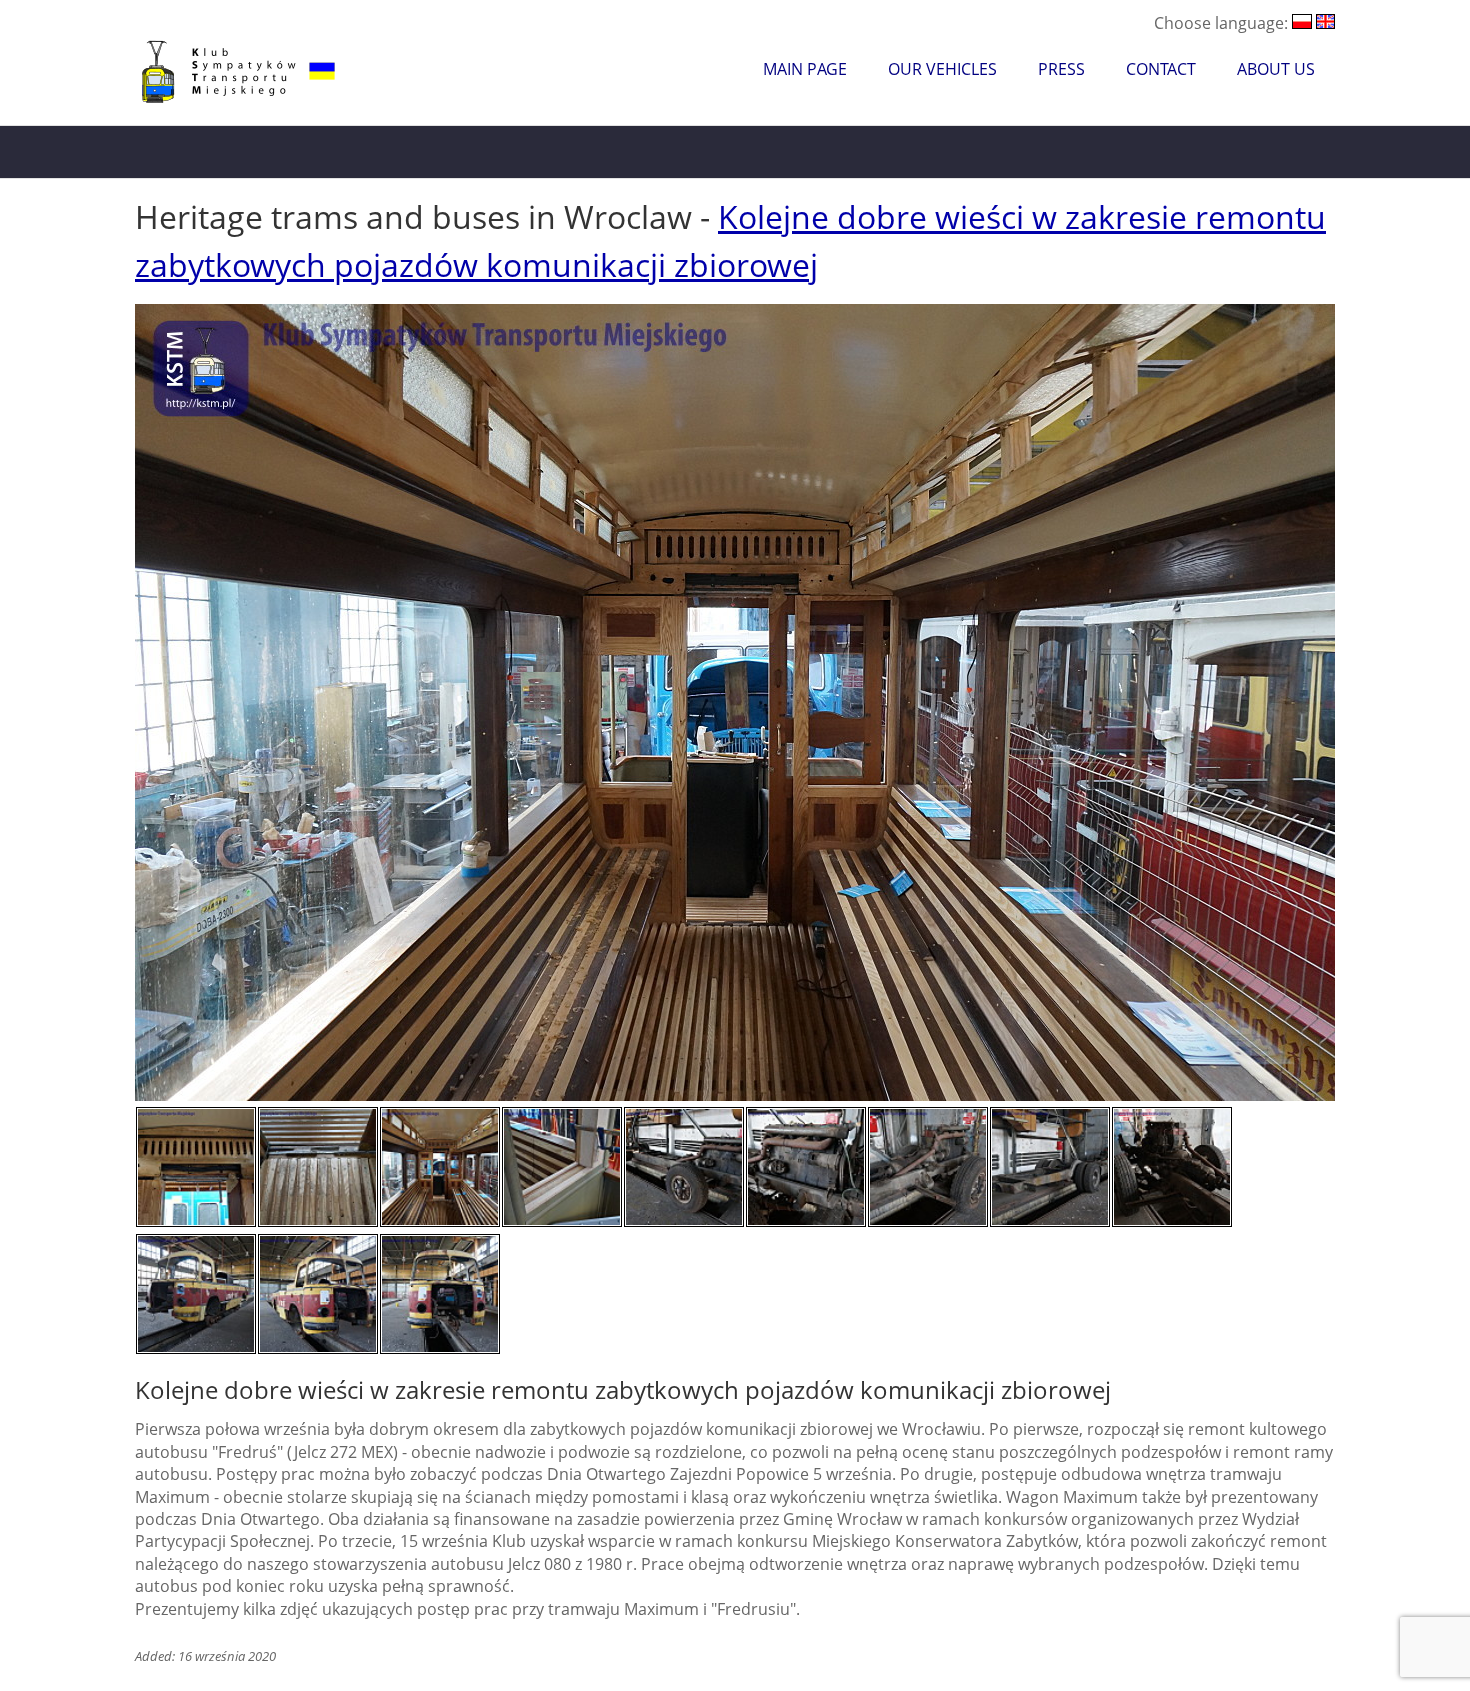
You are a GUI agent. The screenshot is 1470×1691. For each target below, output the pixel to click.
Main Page (805, 69)
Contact (1161, 69)
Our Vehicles (942, 69)
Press (1061, 69)
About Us (1276, 69)
